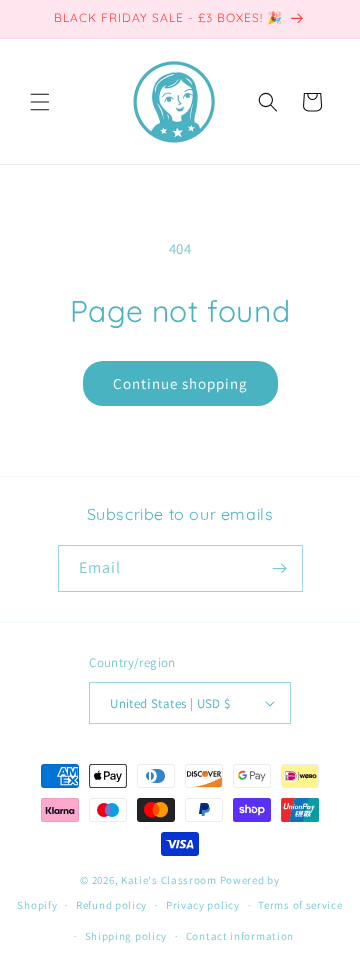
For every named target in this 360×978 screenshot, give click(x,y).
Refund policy (111, 905)
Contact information (240, 936)
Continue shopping (180, 383)
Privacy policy (203, 905)
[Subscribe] (280, 568)
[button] (40, 102)
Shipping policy (126, 936)
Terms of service (300, 905)
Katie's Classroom (169, 880)
